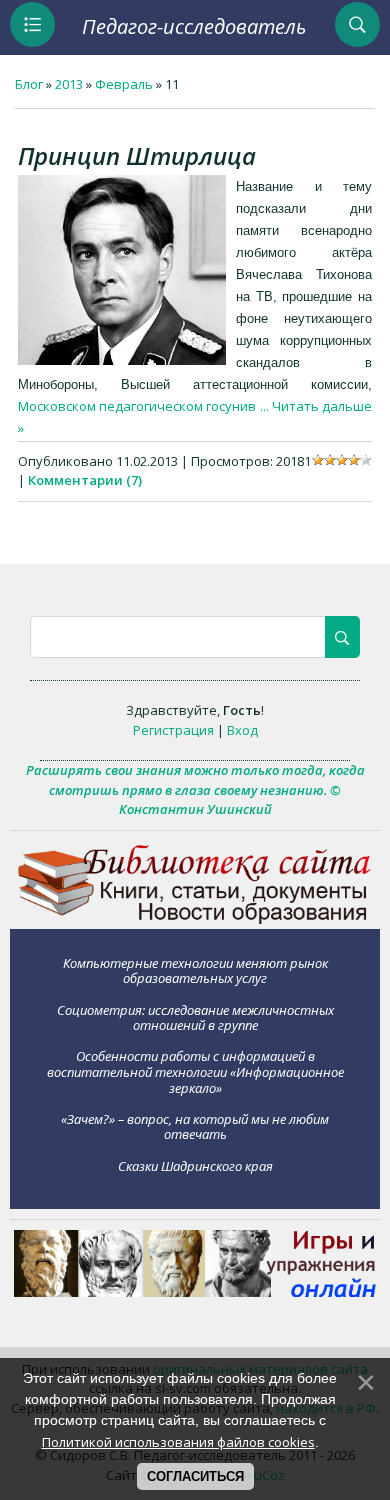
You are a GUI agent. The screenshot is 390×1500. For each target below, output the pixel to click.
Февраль (124, 84)
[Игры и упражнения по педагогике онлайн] (195, 1292)
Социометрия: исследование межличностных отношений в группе (195, 1017)
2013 (69, 84)
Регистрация (173, 730)
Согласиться (195, 1476)
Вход (242, 730)
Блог (29, 84)
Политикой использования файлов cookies (178, 1442)
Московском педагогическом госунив (145, 406)
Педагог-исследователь (194, 26)
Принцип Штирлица (137, 155)
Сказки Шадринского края (195, 1165)
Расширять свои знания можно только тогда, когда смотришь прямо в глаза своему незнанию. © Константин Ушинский (195, 789)
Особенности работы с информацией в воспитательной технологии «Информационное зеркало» (195, 1071)
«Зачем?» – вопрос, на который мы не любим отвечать (195, 1126)
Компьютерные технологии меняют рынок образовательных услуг (195, 970)
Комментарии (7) (85, 480)
